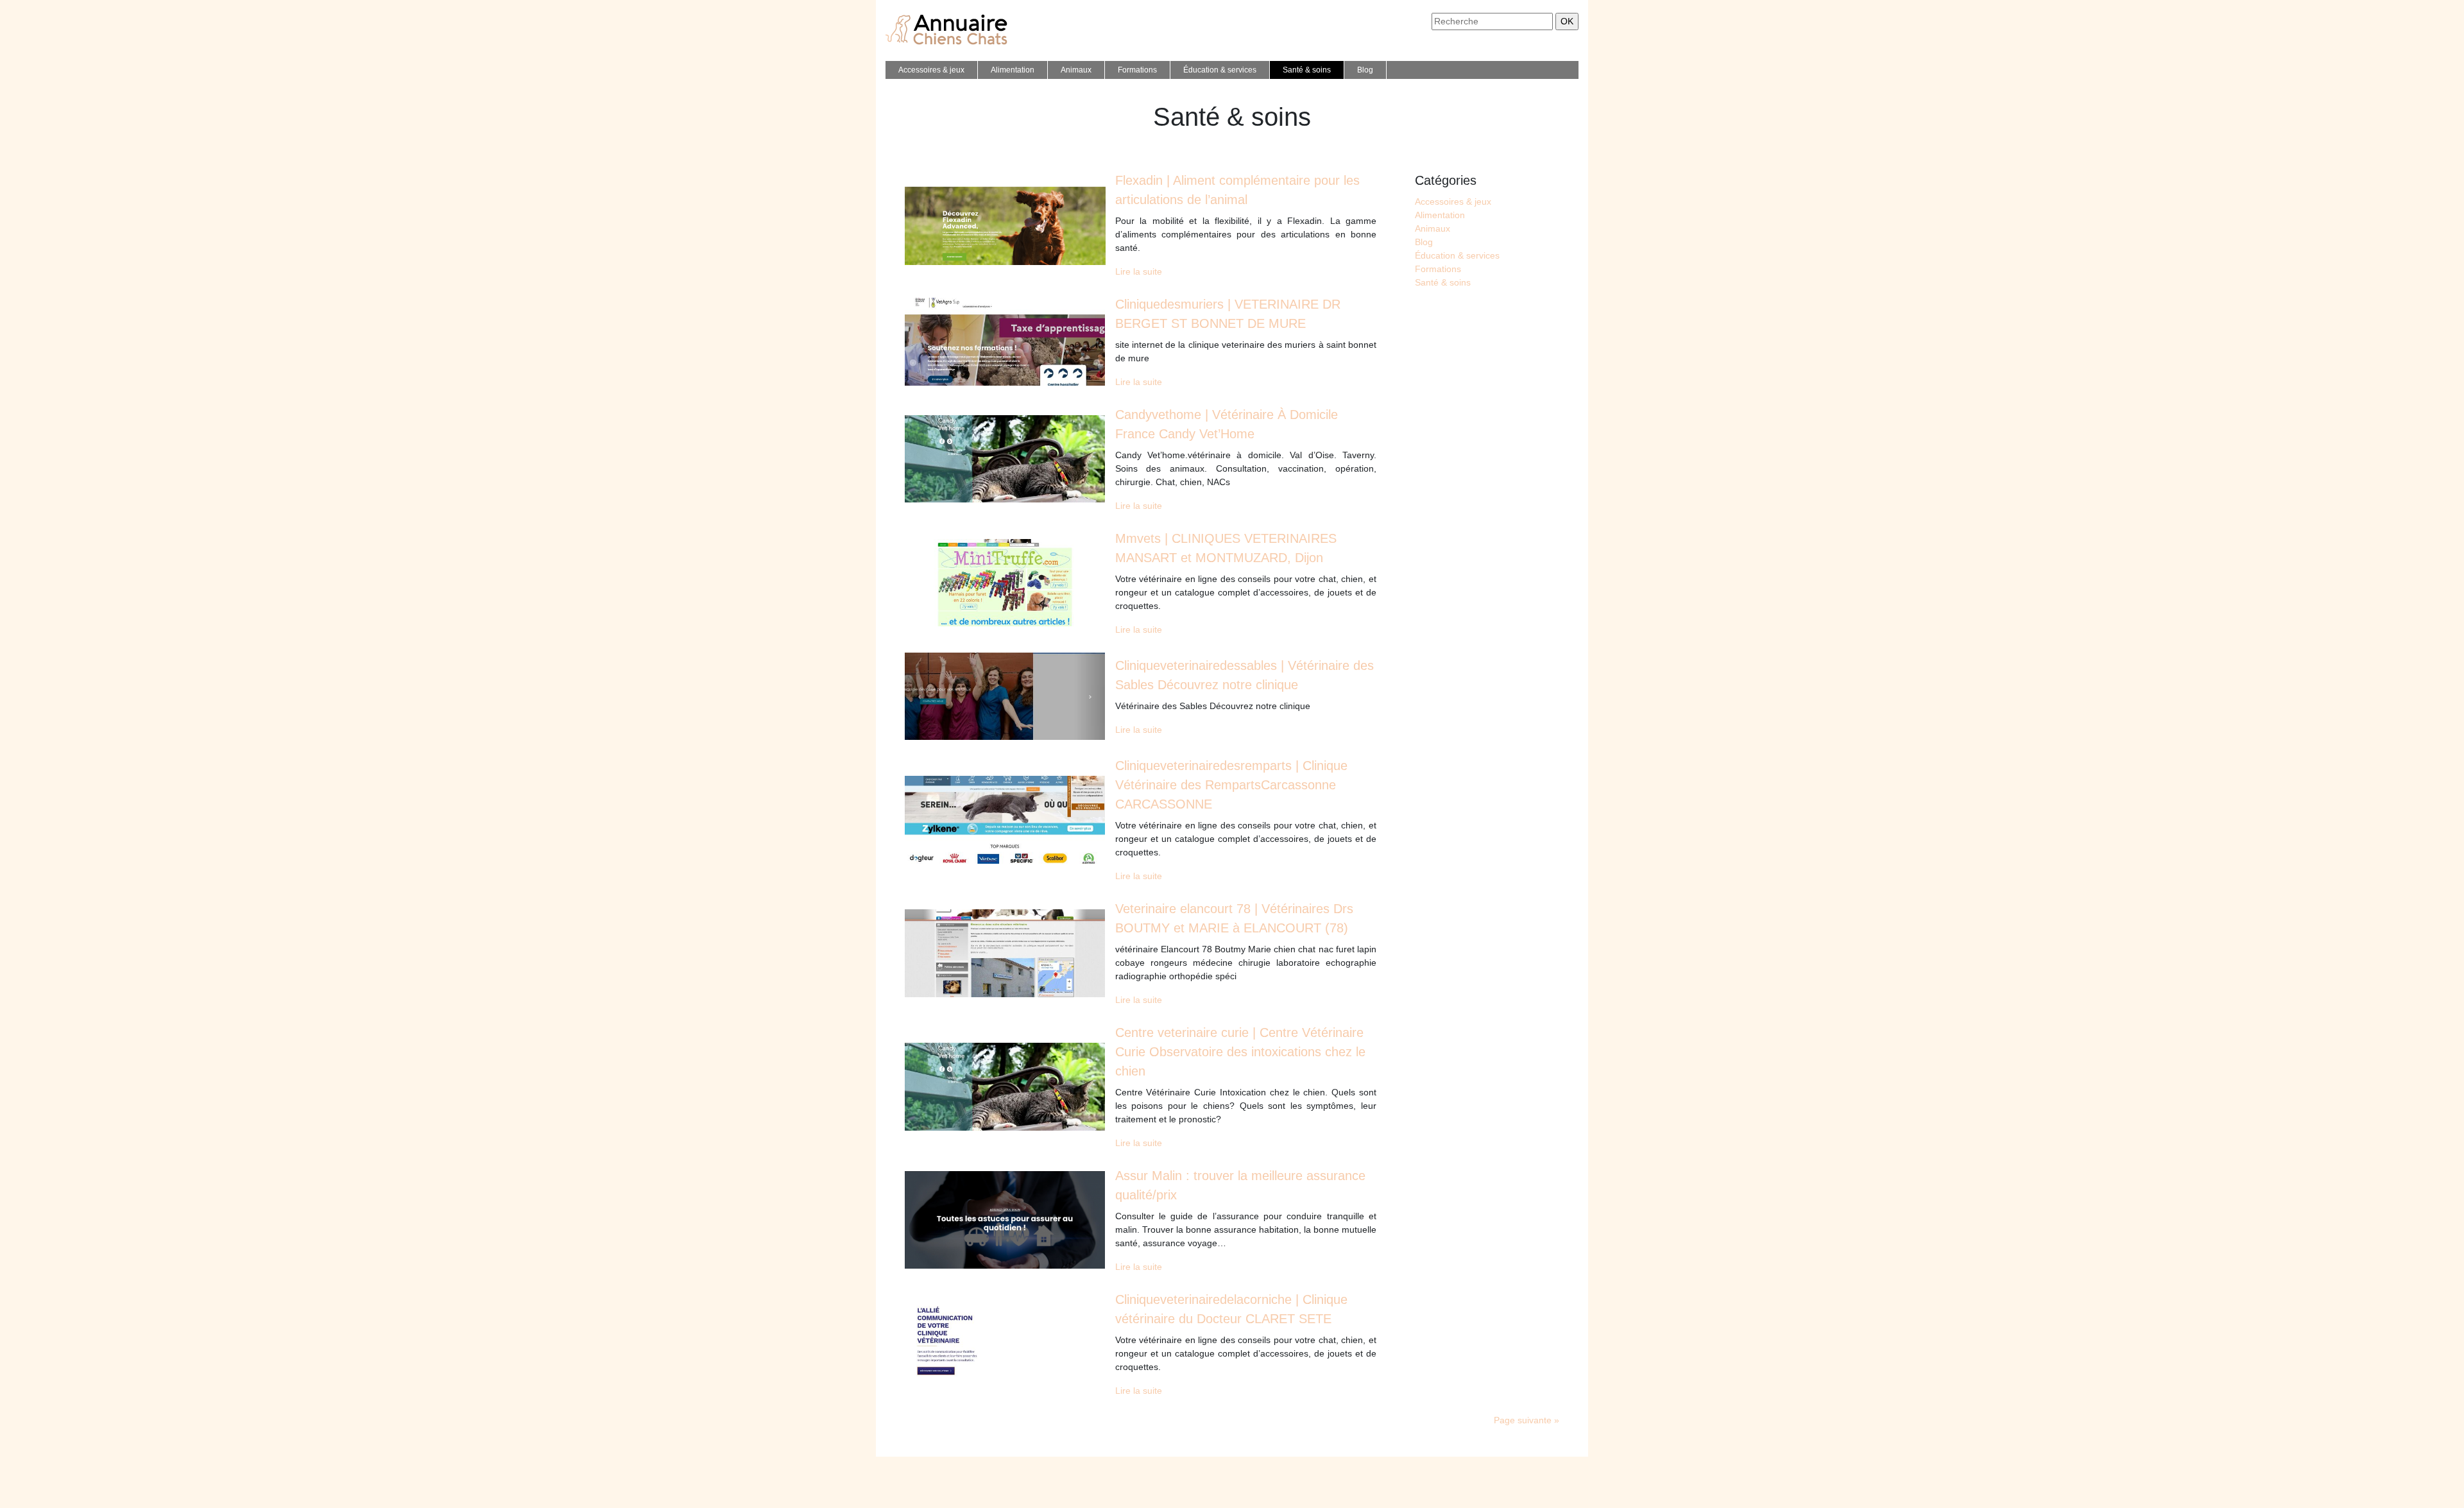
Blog (1365, 70)
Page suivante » (1527, 1420)
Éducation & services (1220, 70)
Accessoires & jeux (931, 70)
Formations (1137, 70)
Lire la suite (1139, 271)
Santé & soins (1307, 70)
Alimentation (1013, 70)
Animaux (1076, 70)
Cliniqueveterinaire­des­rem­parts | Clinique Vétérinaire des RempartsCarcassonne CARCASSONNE (1231, 785)
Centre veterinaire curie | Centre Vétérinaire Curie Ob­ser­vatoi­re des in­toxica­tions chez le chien (1240, 1052)
